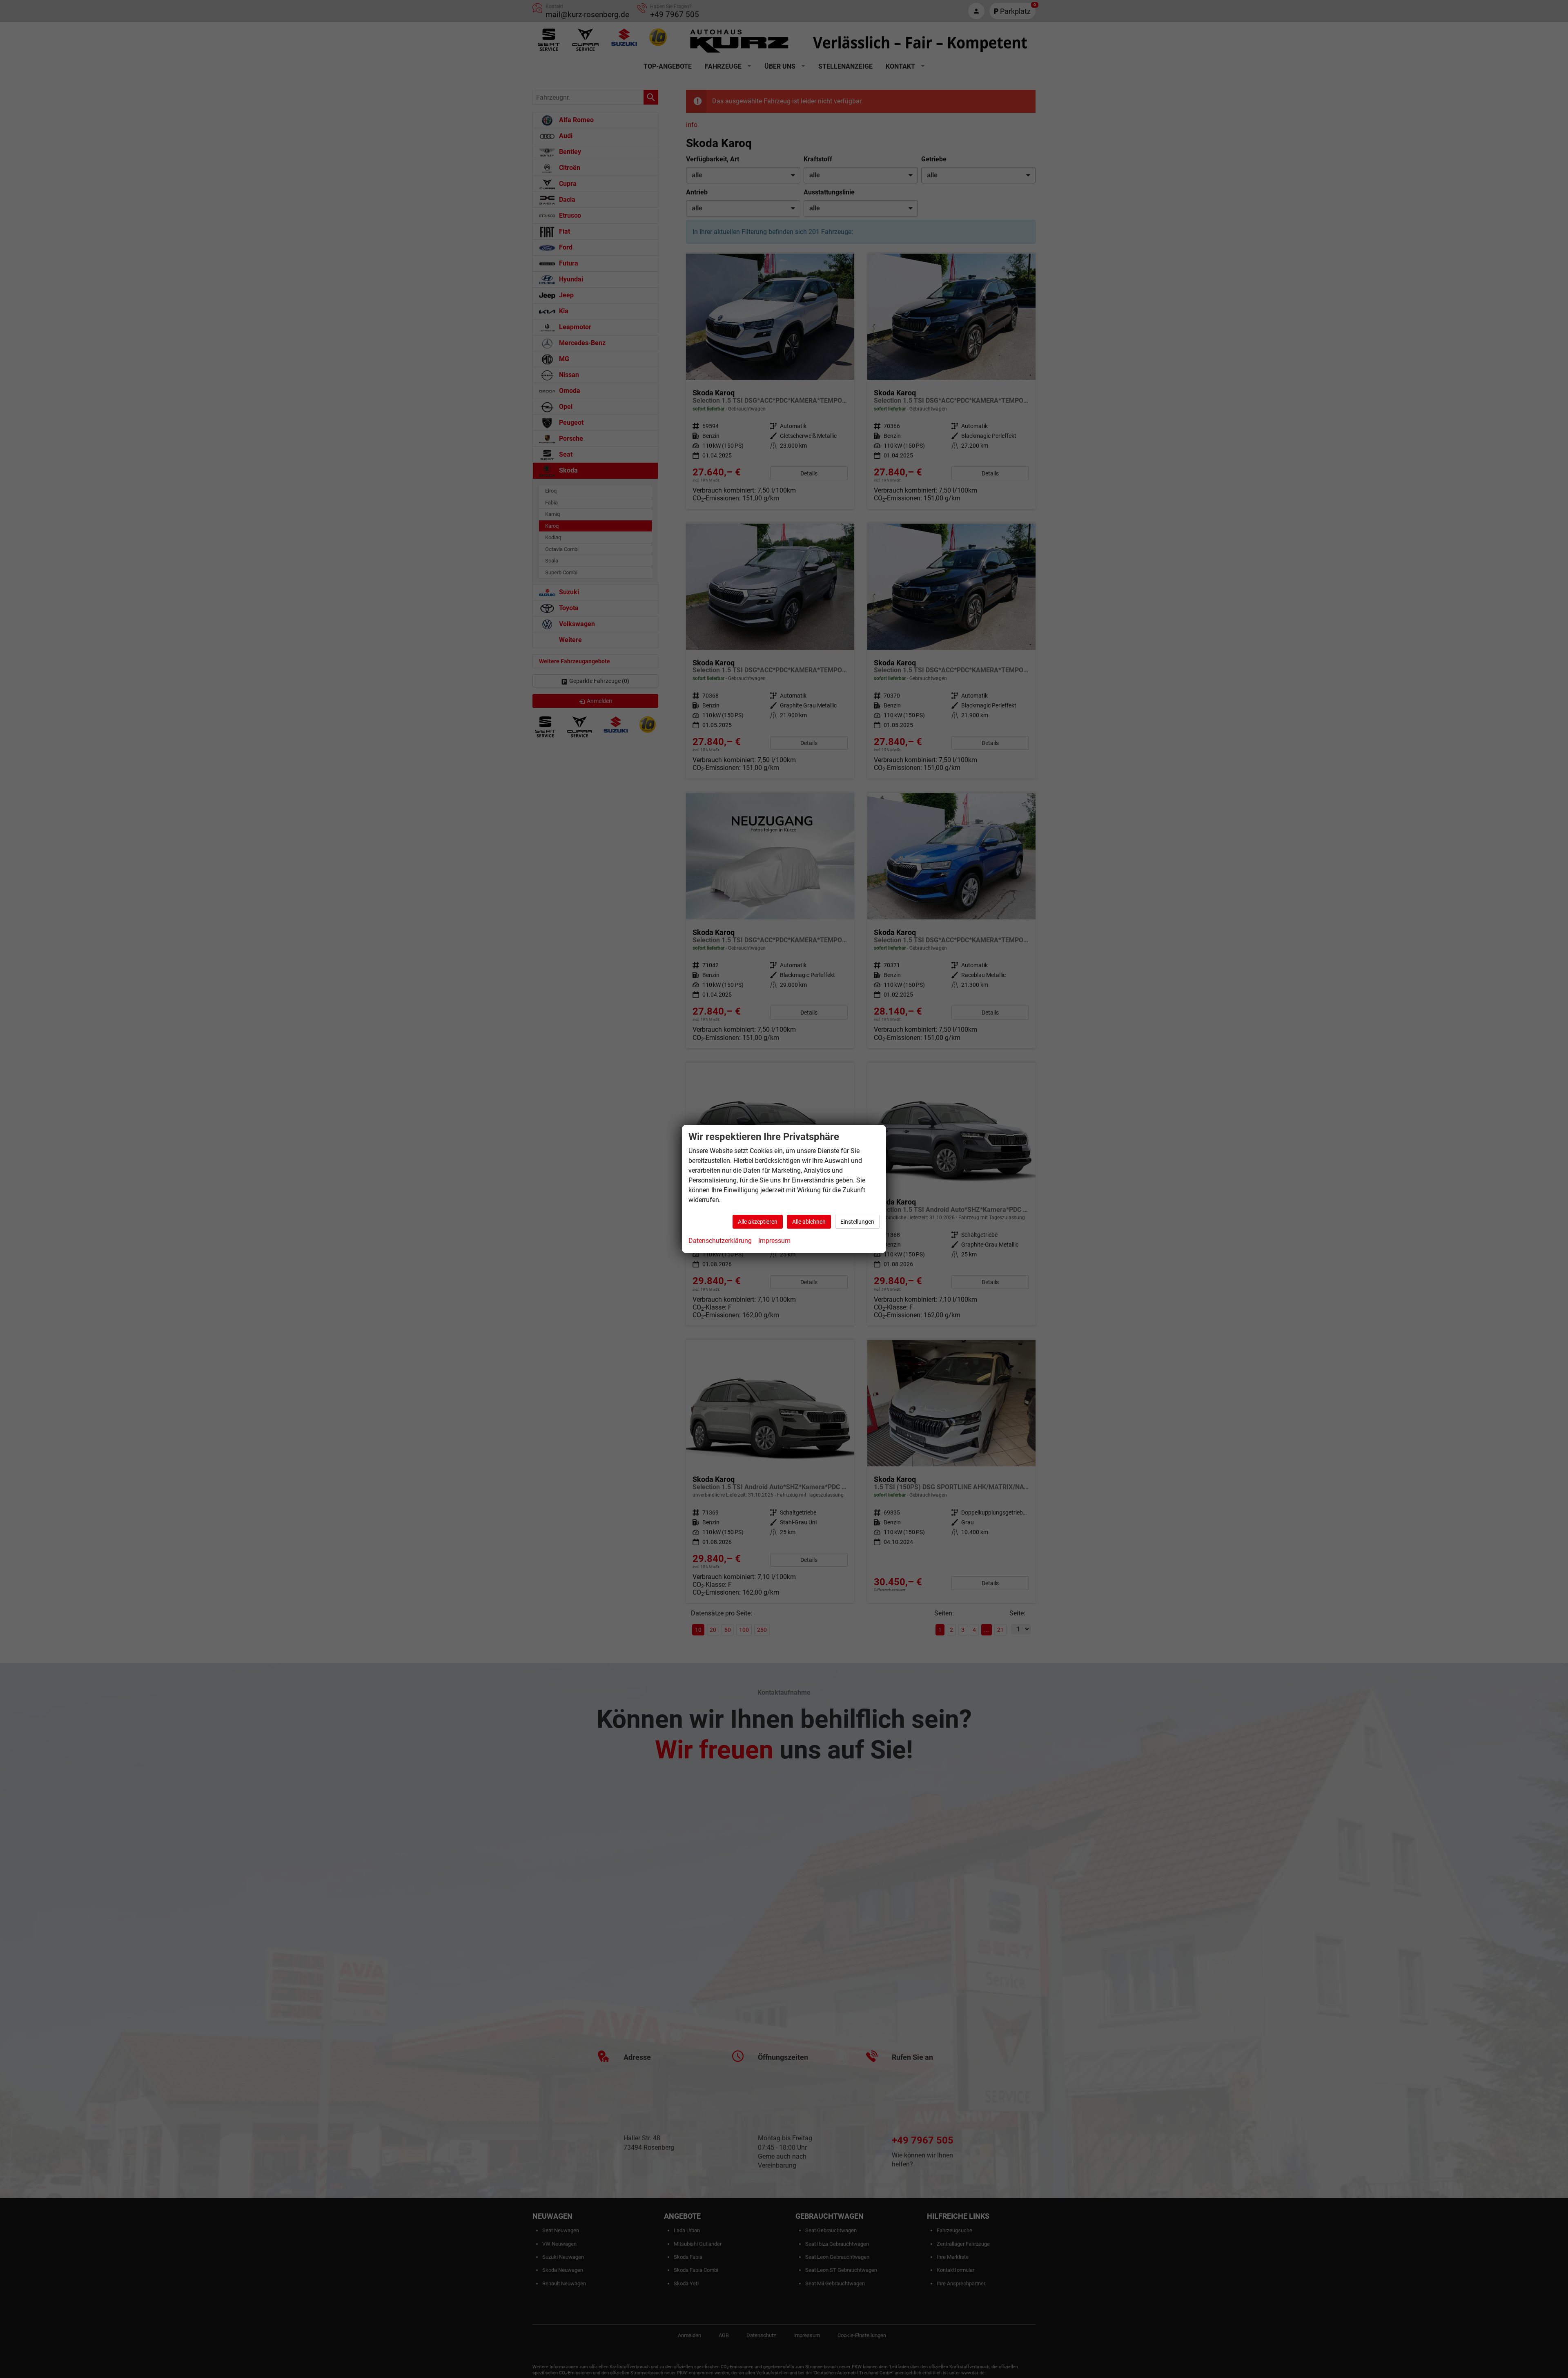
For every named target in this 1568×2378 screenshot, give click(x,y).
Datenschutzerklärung (720, 1241)
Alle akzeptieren (758, 1222)
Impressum (774, 1241)
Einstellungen (857, 1222)
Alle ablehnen (809, 1222)
